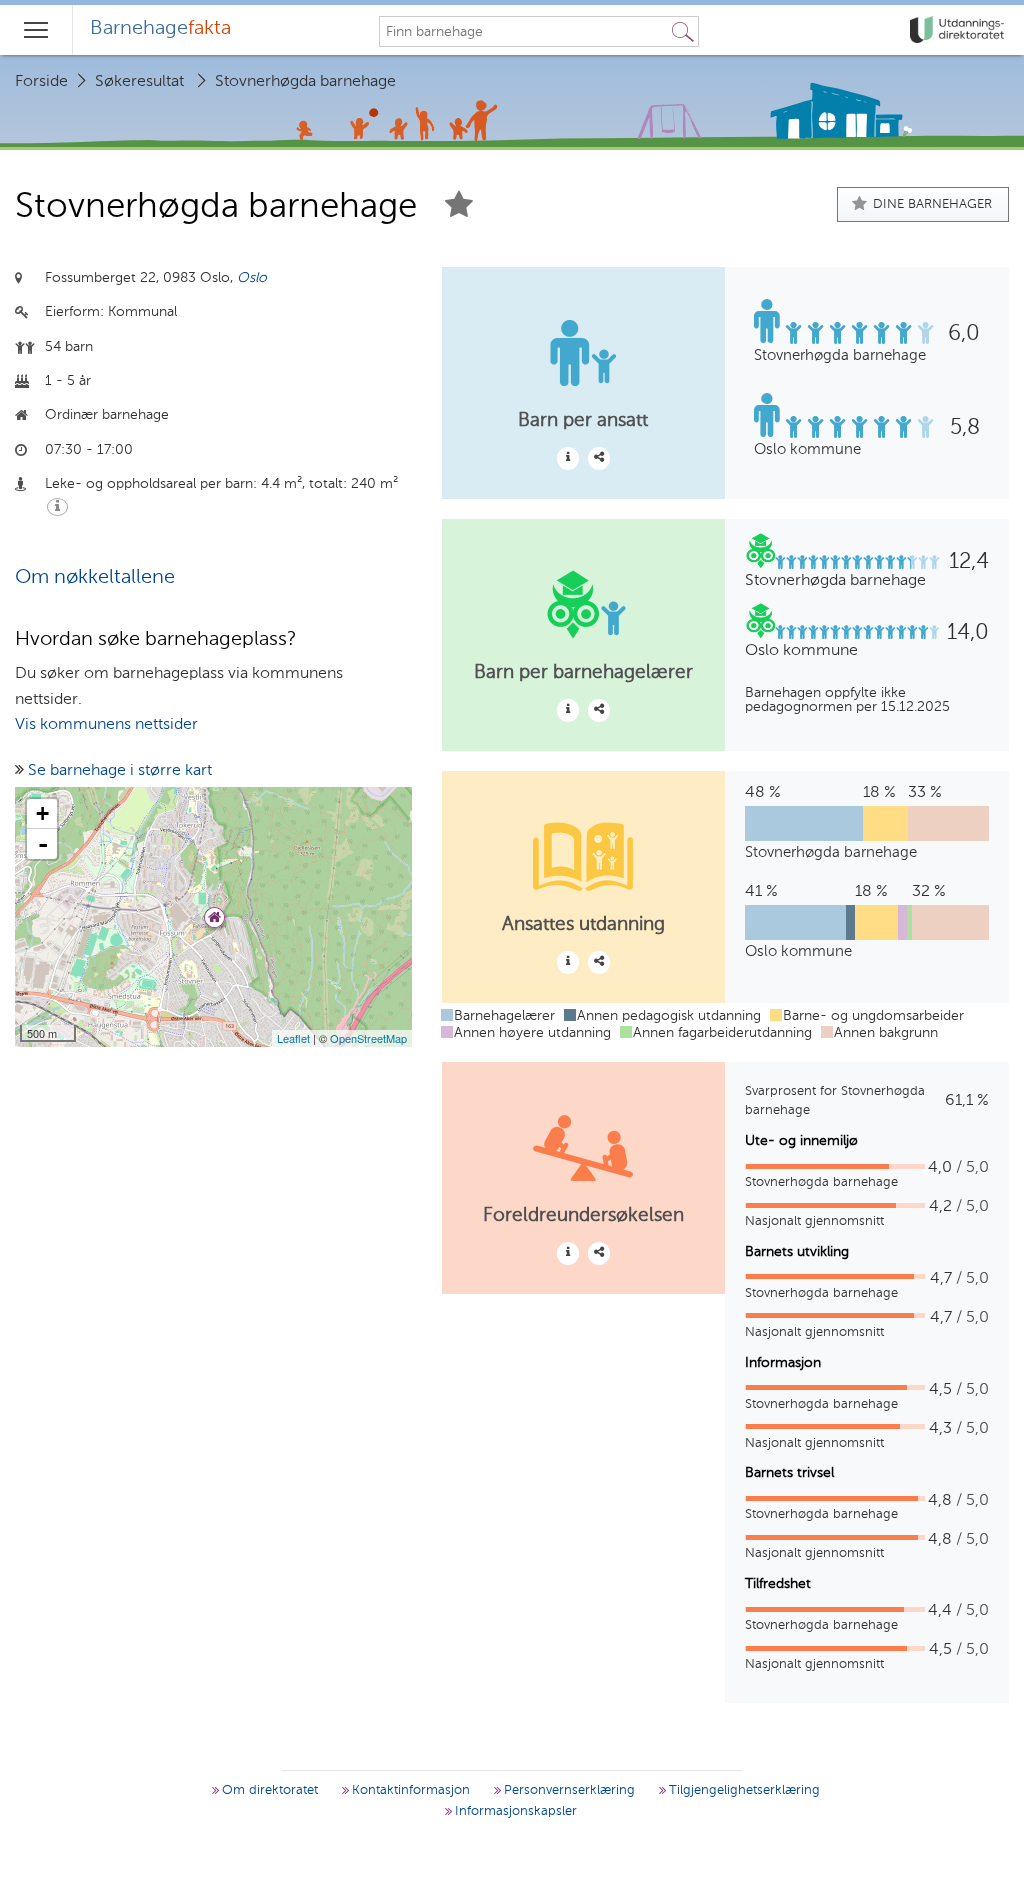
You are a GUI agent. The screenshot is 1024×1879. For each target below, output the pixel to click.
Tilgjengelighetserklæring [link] (742, 1790)
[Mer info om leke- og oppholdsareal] (57, 507)
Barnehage (160, 29)
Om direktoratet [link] (268, 1790)
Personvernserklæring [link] (567, 1790)
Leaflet (293, 1038)
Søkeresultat (139, 82)
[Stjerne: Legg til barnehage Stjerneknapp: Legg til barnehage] (459, 207)
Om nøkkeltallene (95, 578)
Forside (41, 82)
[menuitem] (160, 30)
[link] (959, 30)
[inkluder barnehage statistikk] (599, 458)
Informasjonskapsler (514, 1811)
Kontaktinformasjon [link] (409, 1790)
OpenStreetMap (368, 1038)
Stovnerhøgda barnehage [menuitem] (305, 82)
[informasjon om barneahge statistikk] (568, 458)
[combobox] (524, 32)
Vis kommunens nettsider (106, 725)
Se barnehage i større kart (120, 771)
